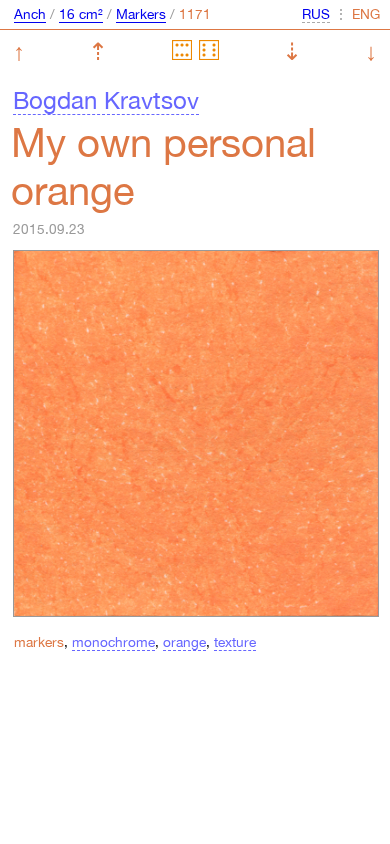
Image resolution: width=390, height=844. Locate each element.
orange (184, 642)
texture (235, 642)
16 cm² (81, 14)
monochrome (113, 642)
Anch (30, 14)
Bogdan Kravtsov (106, 100)
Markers (141, 14)
